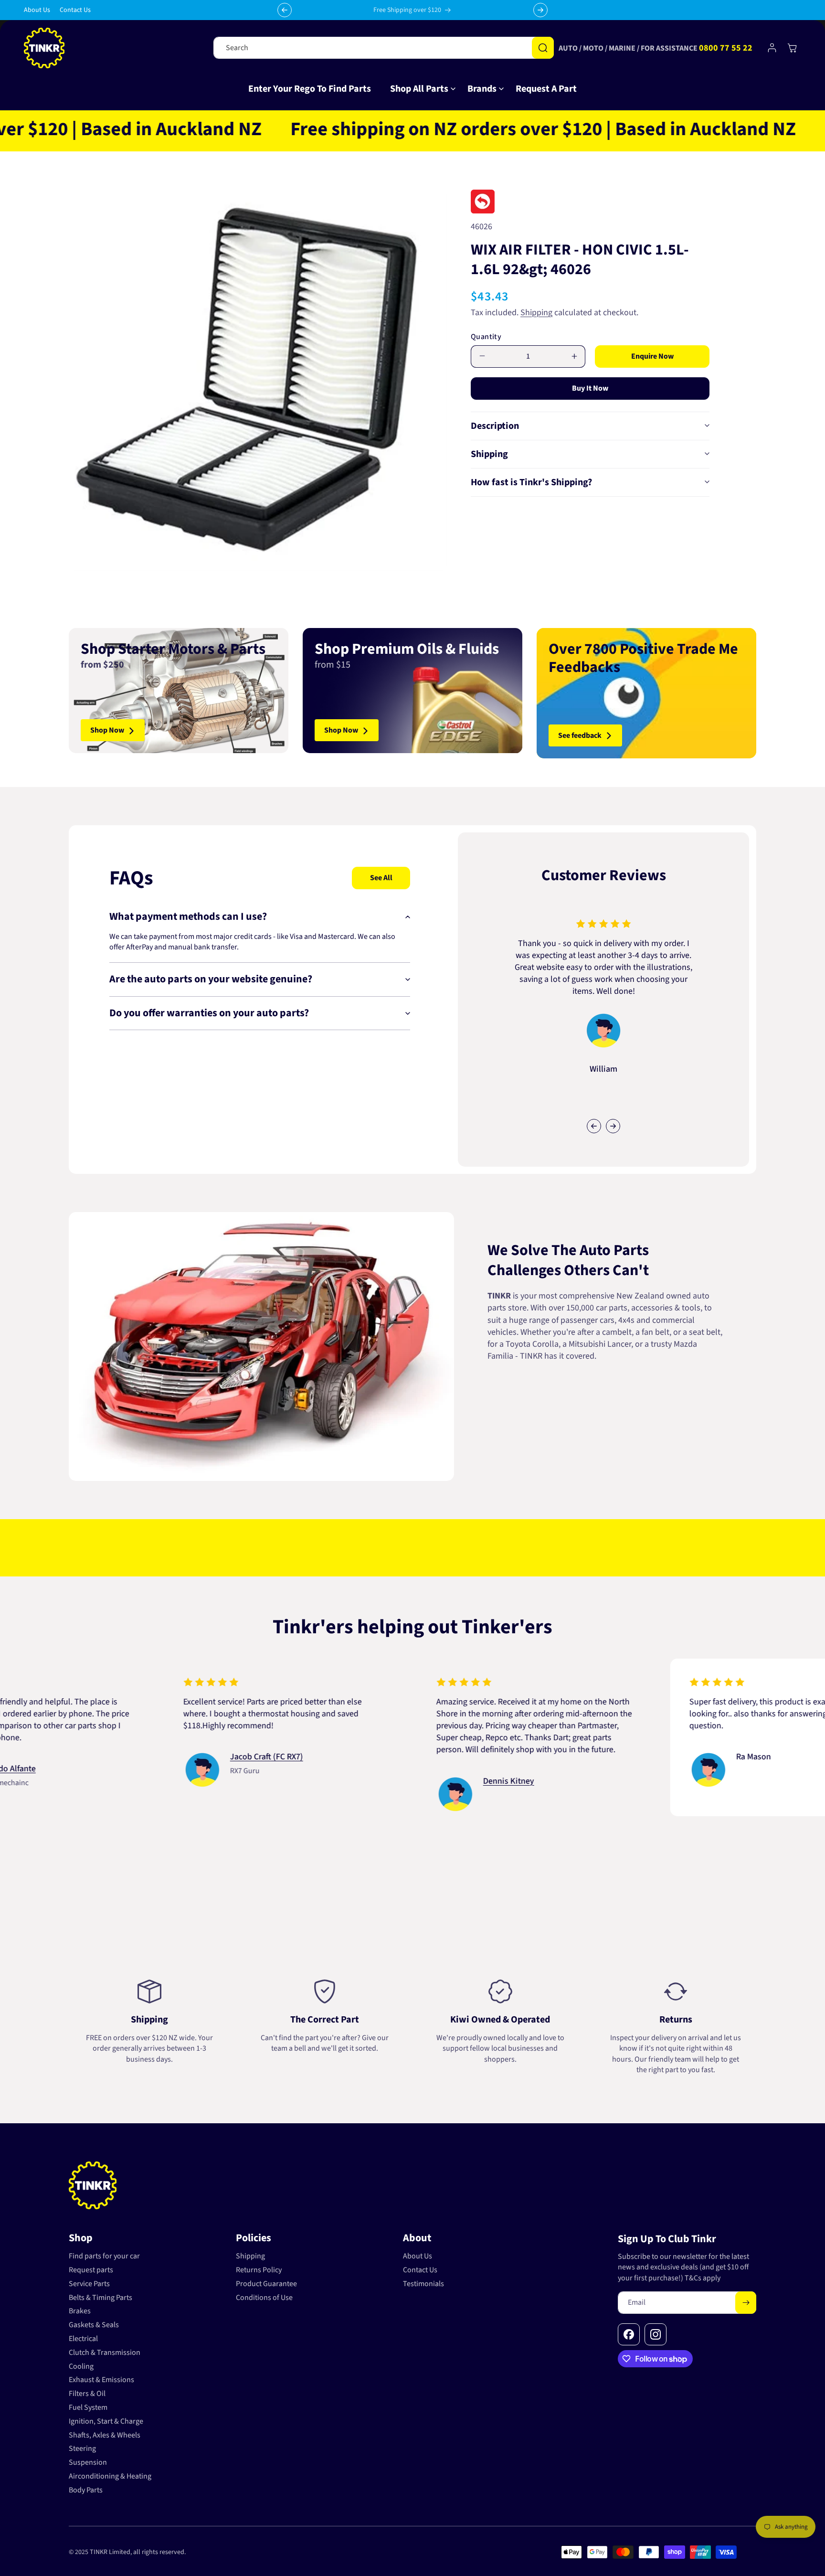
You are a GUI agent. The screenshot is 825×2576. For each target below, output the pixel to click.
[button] (419, 89)
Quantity (486, 336)
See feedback (580, 735)
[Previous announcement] (285, 10)
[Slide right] (613, 1126)
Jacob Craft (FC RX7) (165, 1757)
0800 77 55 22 (726, 48)
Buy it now (590, 388)
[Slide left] (594, 1126)
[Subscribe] (746, 2303)
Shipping (536, 312)
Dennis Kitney (407, 1781)
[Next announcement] (540, 10)
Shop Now (107, 731)
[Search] (543, 48)
